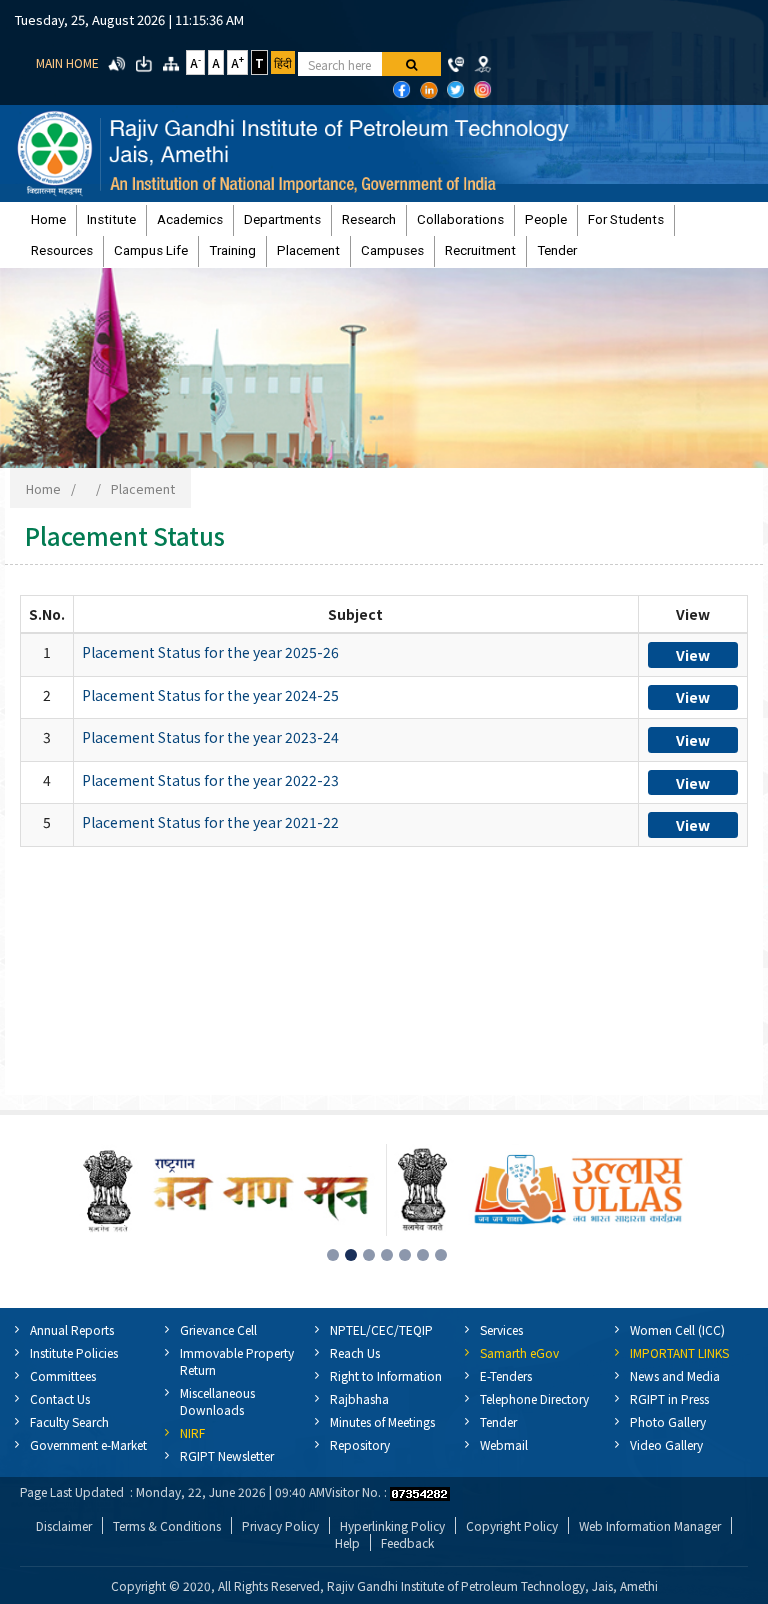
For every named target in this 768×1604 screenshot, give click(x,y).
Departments (282, 219)
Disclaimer (64, 1525)
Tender (557, 250)
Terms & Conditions (167, 1525)
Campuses (392, 250)
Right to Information (386, 1375)
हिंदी (283, 62)
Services (501, 1329)
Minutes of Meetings (382, 1421)
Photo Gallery (668, 1421)
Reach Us (355, 1352)
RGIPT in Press (669, 1398)
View (693, 655)
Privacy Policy (280, 1525)
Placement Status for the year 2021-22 (210, 822)
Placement (308, 250)
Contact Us (60, 1398)
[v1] (411, 64)
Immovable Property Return (237, 1361)
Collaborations (460, 219)
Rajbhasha (359, 1398)
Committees (63, 1375)
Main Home (67, 62)
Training (232, 250)
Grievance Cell (218, 1329)
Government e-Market (88, 1444)
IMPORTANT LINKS (679, 1352)
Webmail (504, 1444)
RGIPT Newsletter (227, 1455)
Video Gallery (666, 1444)
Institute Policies (74, 1352)
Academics (190, 219)
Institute (111, 219)
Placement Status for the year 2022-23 (210, 780)
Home (48, 219)
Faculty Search (69, 1421)
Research (369, 219)
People (546, 219)
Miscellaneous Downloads (217, 1401)
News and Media (675, 1375)
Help (347, 1542)
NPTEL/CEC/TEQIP (381, 1329)
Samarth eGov (519, 1352)
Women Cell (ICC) (677, 1329)
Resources (62, 250)
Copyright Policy (512, 1525)
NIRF (192, 1432)
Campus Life (151, 250)
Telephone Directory (534, 1398)
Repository (360, 1444)
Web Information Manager (650, 1525)
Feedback (407, 1542)
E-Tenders (506, 1375)
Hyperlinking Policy (392, 1525)
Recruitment (480, 250)
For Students (626, 219)
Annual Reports (72, 1329)
